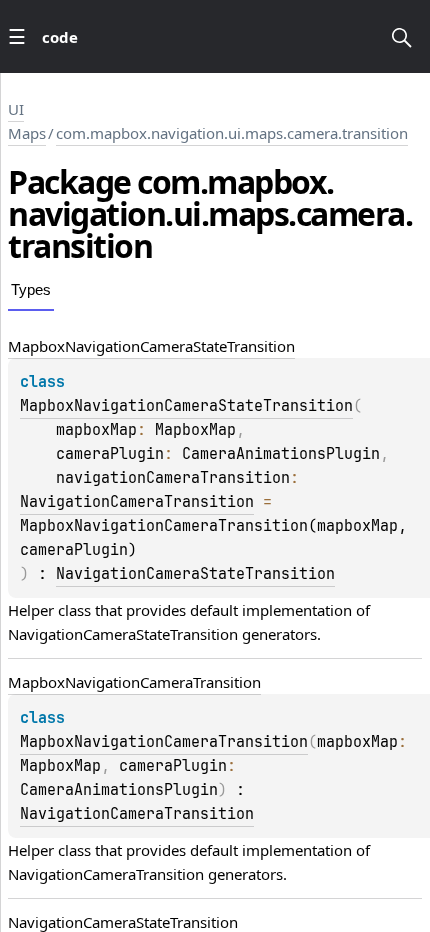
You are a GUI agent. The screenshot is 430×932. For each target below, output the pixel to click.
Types (31, 289)
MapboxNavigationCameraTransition (164, 742)
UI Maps (27, 121)
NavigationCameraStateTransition (195, 574)
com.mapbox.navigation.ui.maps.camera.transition (232, 133)
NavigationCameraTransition (137, 502)
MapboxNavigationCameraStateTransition (186, 406)
